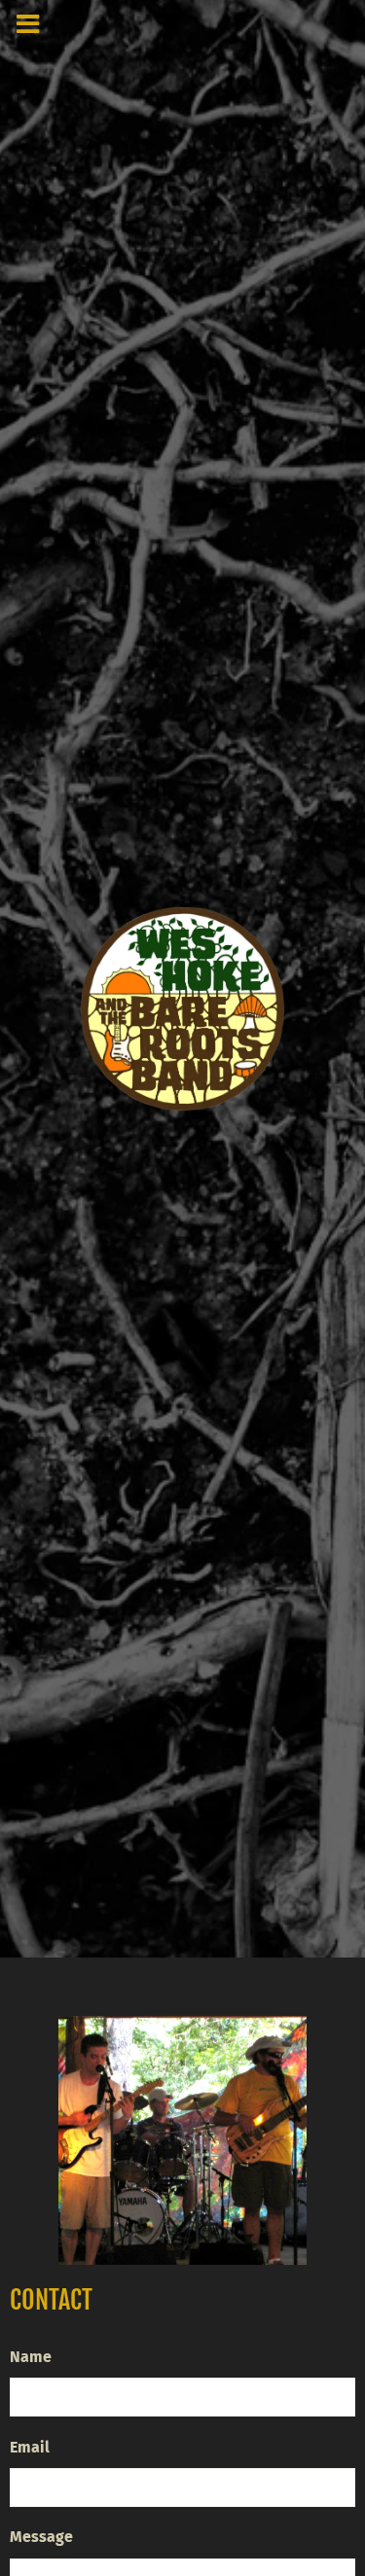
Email (30, 2447)
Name (31, 2357)
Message (41, 2537)
